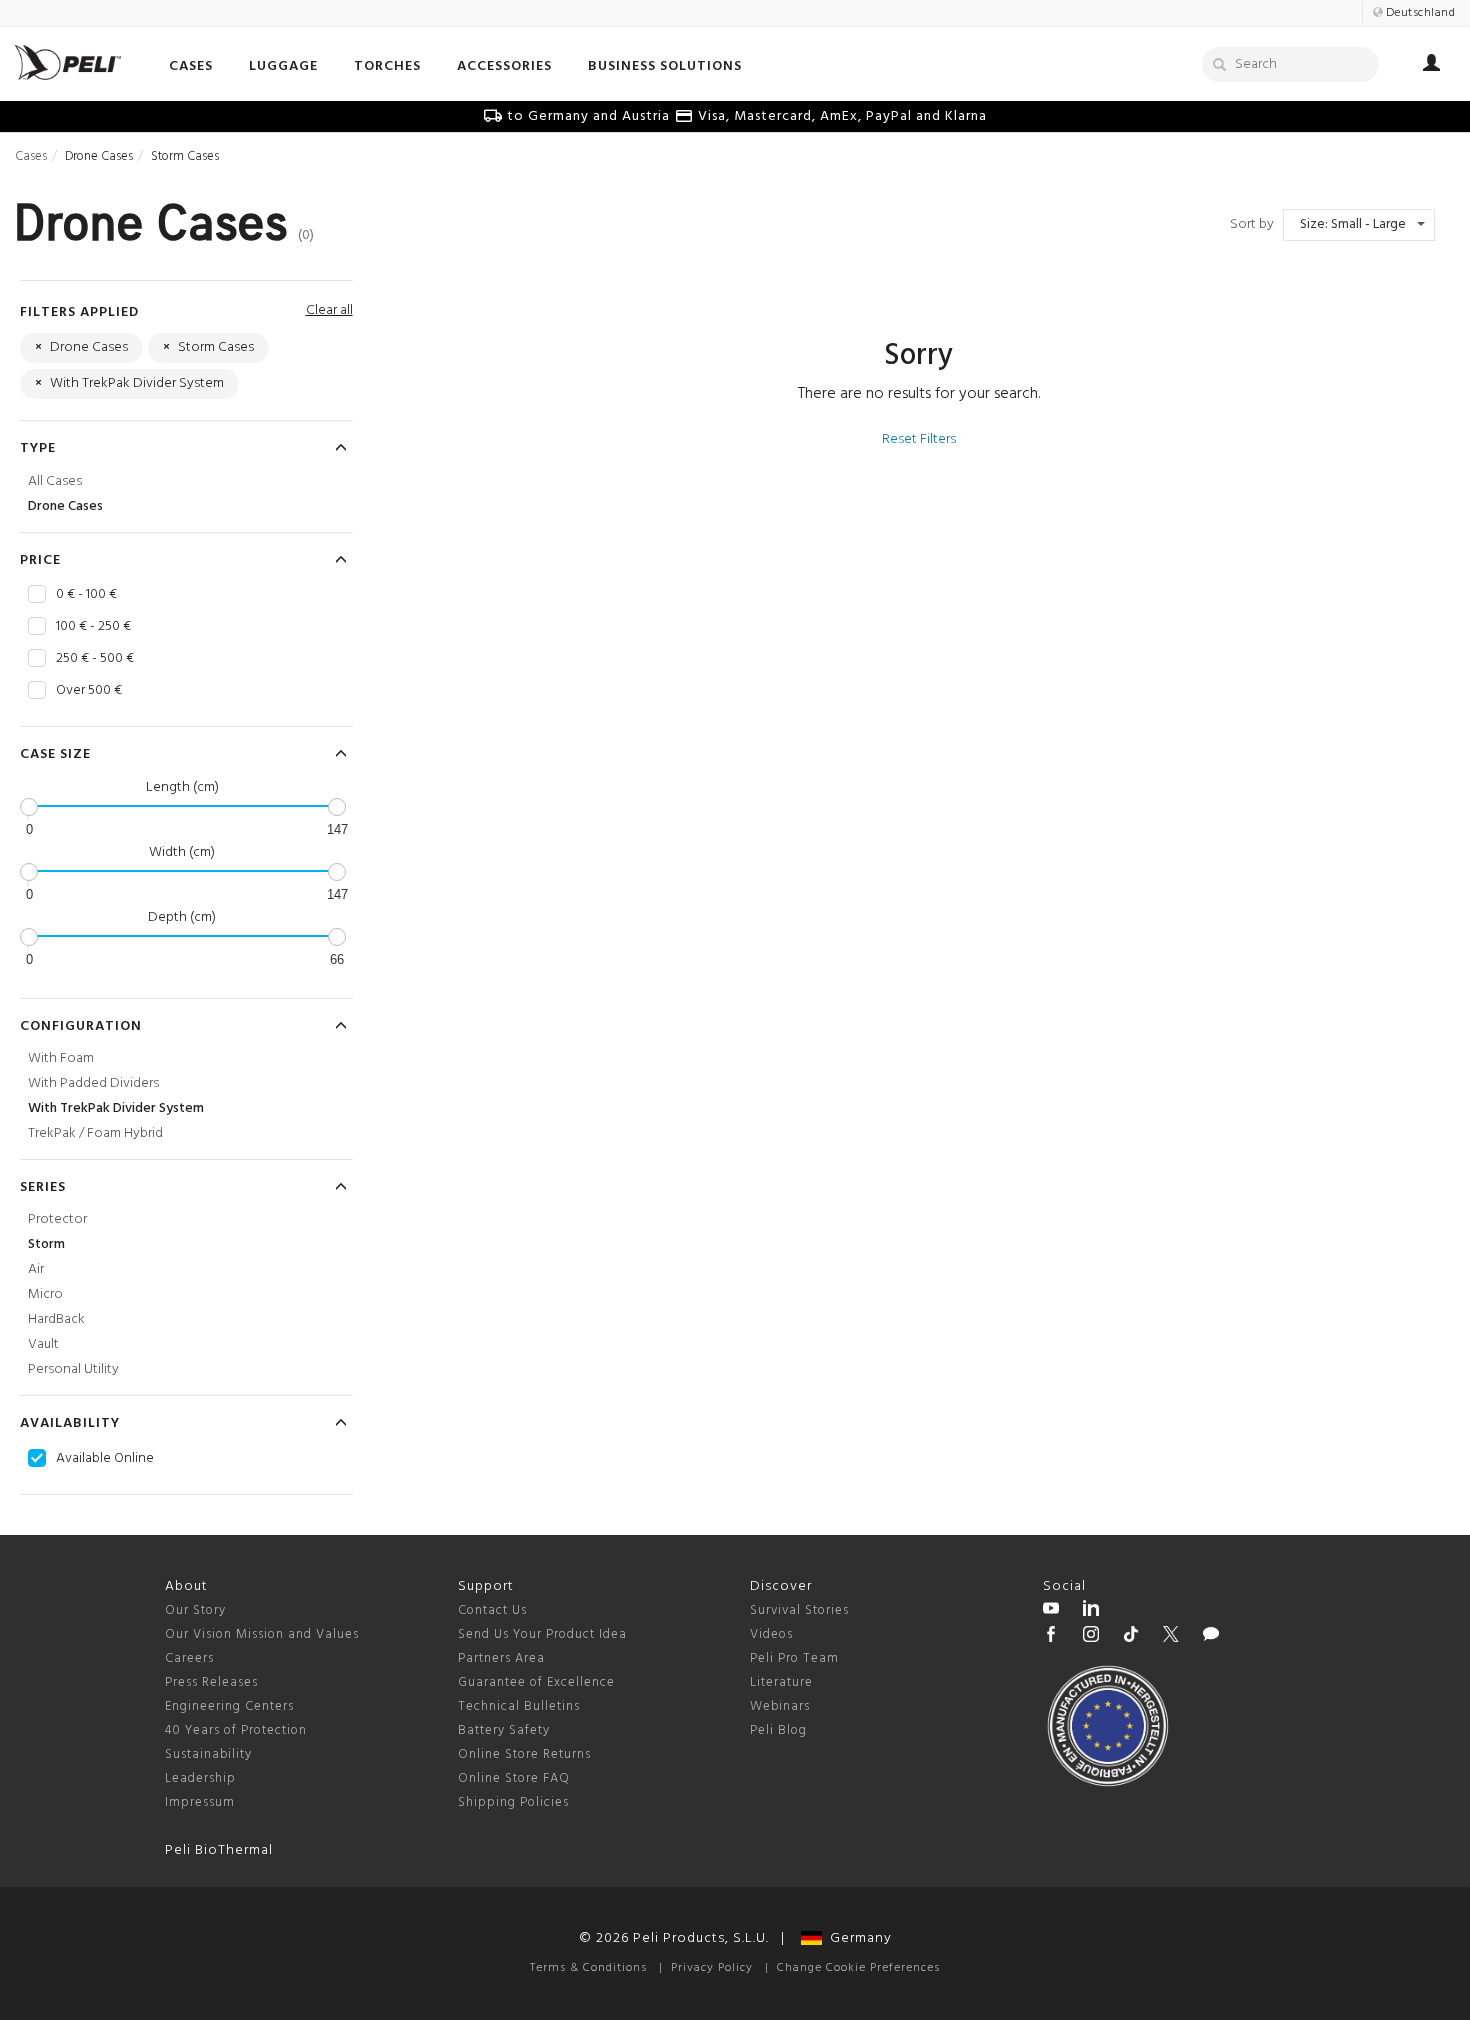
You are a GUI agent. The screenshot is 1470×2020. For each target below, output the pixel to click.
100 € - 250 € (93, 627)
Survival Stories (799, 1610)
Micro (45, 1294)
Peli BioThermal (219, 1850)
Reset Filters (919, 439)
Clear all (329, 310)
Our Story (195, 1610)
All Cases (55, 481)
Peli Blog (778, 1730)
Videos (771, 1634)
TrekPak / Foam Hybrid (95, 1133)
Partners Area (501, 1658)
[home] (68, 62)
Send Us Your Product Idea (542, 1634)
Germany (857, 1938)
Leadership (200, 1778)
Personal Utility (73, 1369)
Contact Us (492, 1610)
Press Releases (211, 1682)
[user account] (1431, 66)
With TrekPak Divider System (116, 1108)
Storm (46, 1244)
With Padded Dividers (93, 1083)
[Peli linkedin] (1091, 1611)
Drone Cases (65, 506)
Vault (43, 1344)
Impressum (200, 1802)
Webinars (780, 1706)
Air (36, 1269)
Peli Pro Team (794, 1658)
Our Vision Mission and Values (262, 1634)
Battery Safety (504, 1730)
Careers (189, 1658)
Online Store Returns (524, 1754)
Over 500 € (89, 691)
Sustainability (208, 1754)
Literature (781, 1682)
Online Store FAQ (514, 1778)
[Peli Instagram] (1091, 1637)
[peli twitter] (1171, 1637)
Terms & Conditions (588, 1968)
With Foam (61, 1058)
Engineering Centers (229, 1706)
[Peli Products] (1051, 1637)
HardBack (56, 1319)
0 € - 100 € (86, 595)
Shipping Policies (513, 1802)
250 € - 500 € (95, 659)
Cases (31, 156)
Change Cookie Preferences (858, 1968)
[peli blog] (1211, 1637)
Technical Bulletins (519, 1706)
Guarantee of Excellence (536, 1682)
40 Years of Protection (236, 1730)
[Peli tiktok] (1131, 1637)
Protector (57, 1219)
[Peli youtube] (1051, 1611)
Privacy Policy (712, 1968)
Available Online (105, 1459)
